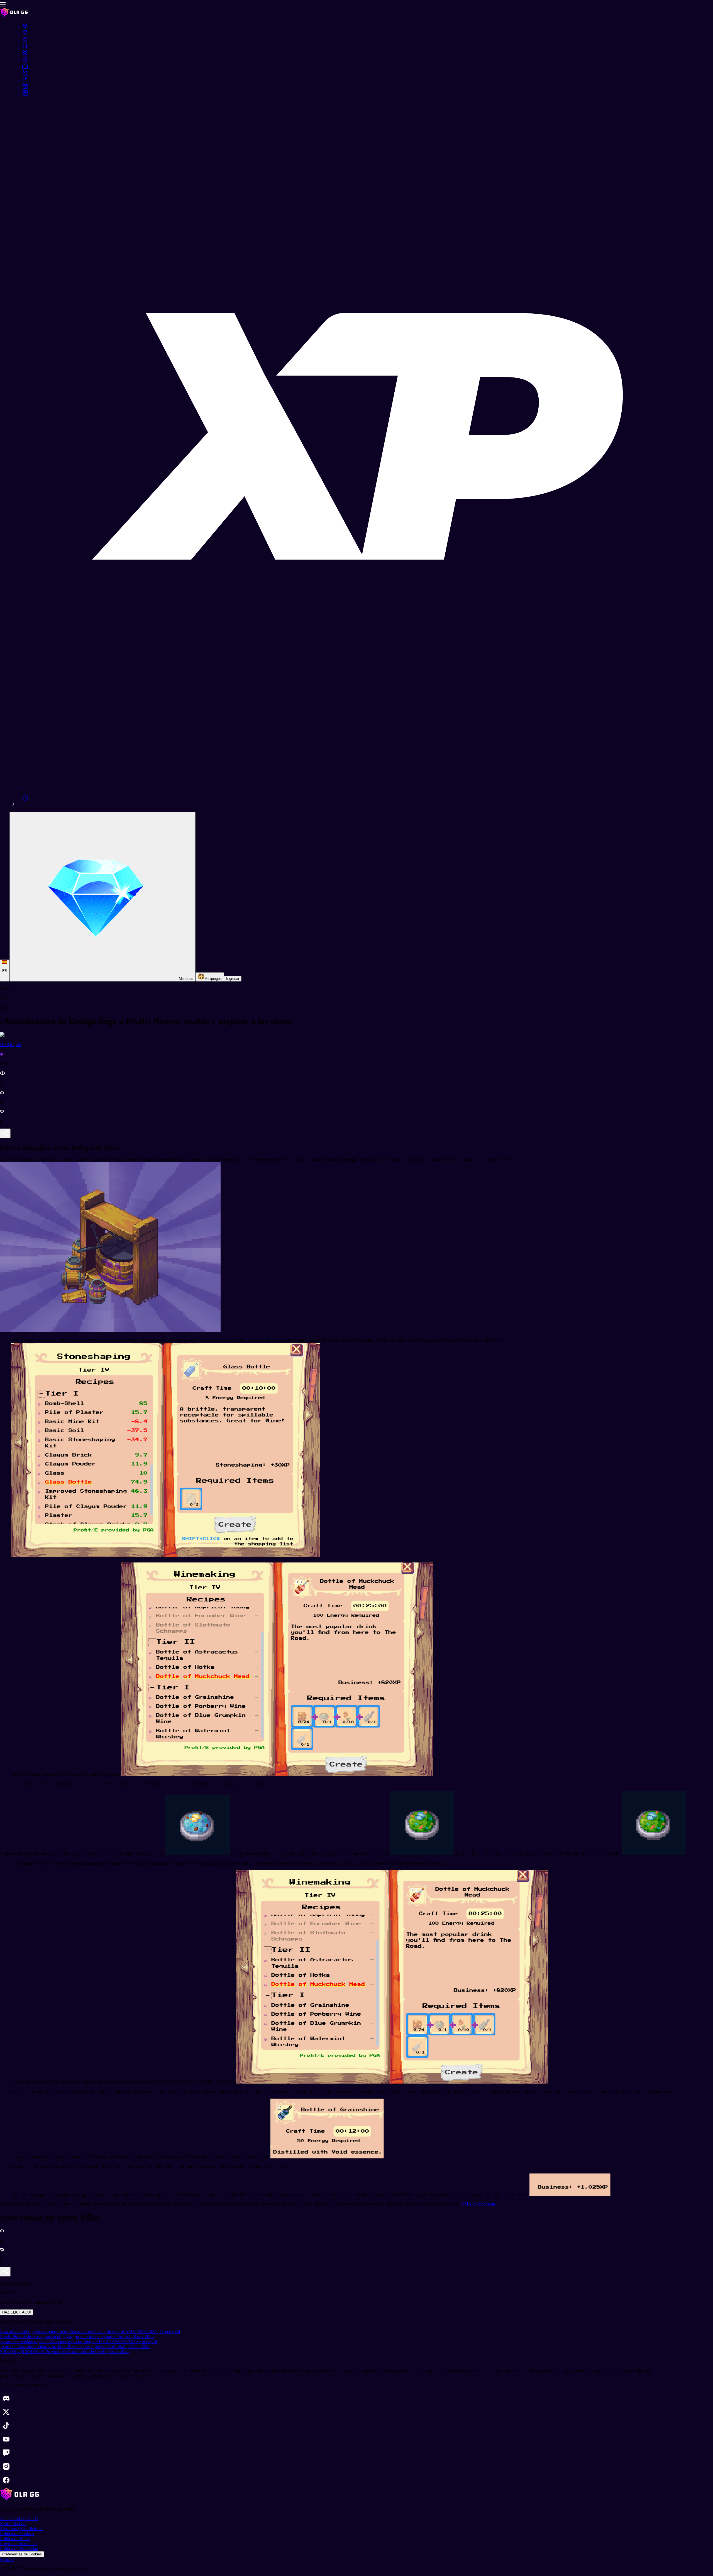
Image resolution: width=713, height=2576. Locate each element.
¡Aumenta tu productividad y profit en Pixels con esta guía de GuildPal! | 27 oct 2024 (75, 2346)
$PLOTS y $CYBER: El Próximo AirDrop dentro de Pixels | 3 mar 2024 (64, 2351)
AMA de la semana (478, 2204)
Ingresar (233, 979)
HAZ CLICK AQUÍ (17, 2312)
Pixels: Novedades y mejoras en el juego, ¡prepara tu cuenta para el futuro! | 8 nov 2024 (77, 2336)
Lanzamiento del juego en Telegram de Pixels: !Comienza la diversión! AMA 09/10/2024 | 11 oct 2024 (90, 2331)
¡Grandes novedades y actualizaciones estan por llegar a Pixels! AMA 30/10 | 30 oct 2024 (79, 2341)
